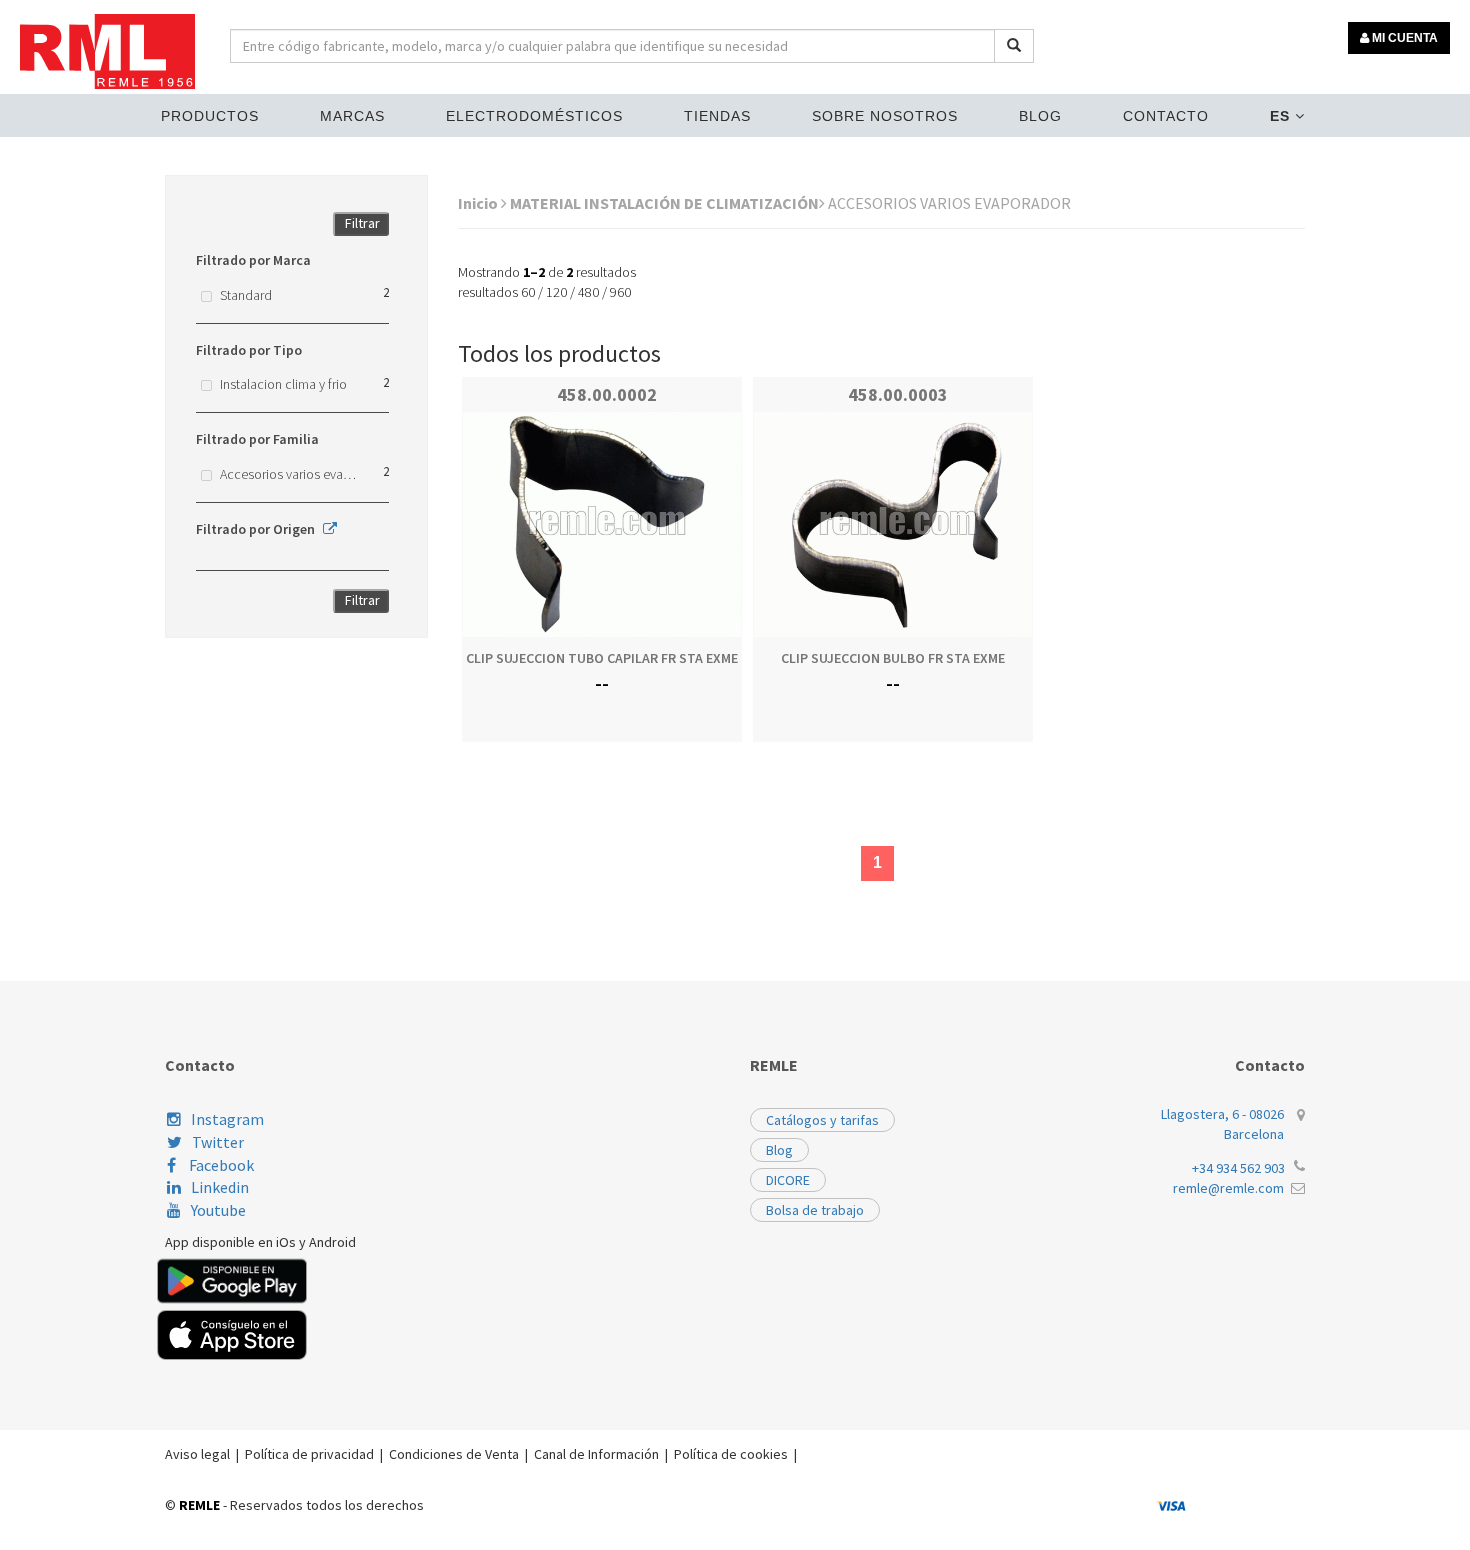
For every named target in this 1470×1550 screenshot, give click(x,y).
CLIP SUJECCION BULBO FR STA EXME (893, 658)
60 (528, 292)
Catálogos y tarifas (822, 1120)
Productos (210, 116)
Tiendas (717, 116)
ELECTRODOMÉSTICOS (534, 116)
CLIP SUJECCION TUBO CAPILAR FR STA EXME (602, 658)
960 (620, 292)
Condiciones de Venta (454, 1454)
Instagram (227, 1119)
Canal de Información (596, 1454)
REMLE (199, 1505)
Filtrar (362, 223)
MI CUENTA (1403, 38)
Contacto (1166, 116)
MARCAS (352, 116)
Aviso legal (197, 1454)
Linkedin (220, 1187)
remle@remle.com (1228, 1188)
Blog (1040, 116)
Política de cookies (731, 1454)
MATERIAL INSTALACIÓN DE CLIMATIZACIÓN (664, 203)
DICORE (788, 1180)
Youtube (218, 1210)
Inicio (479, 203)
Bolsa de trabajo (815, 1210)
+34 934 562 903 (1238, 1168)
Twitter (218, 1142)
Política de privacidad (309, 1454)
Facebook (220, 1165)
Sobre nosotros (885, 116)
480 (588, 292)
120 (556, 292)
